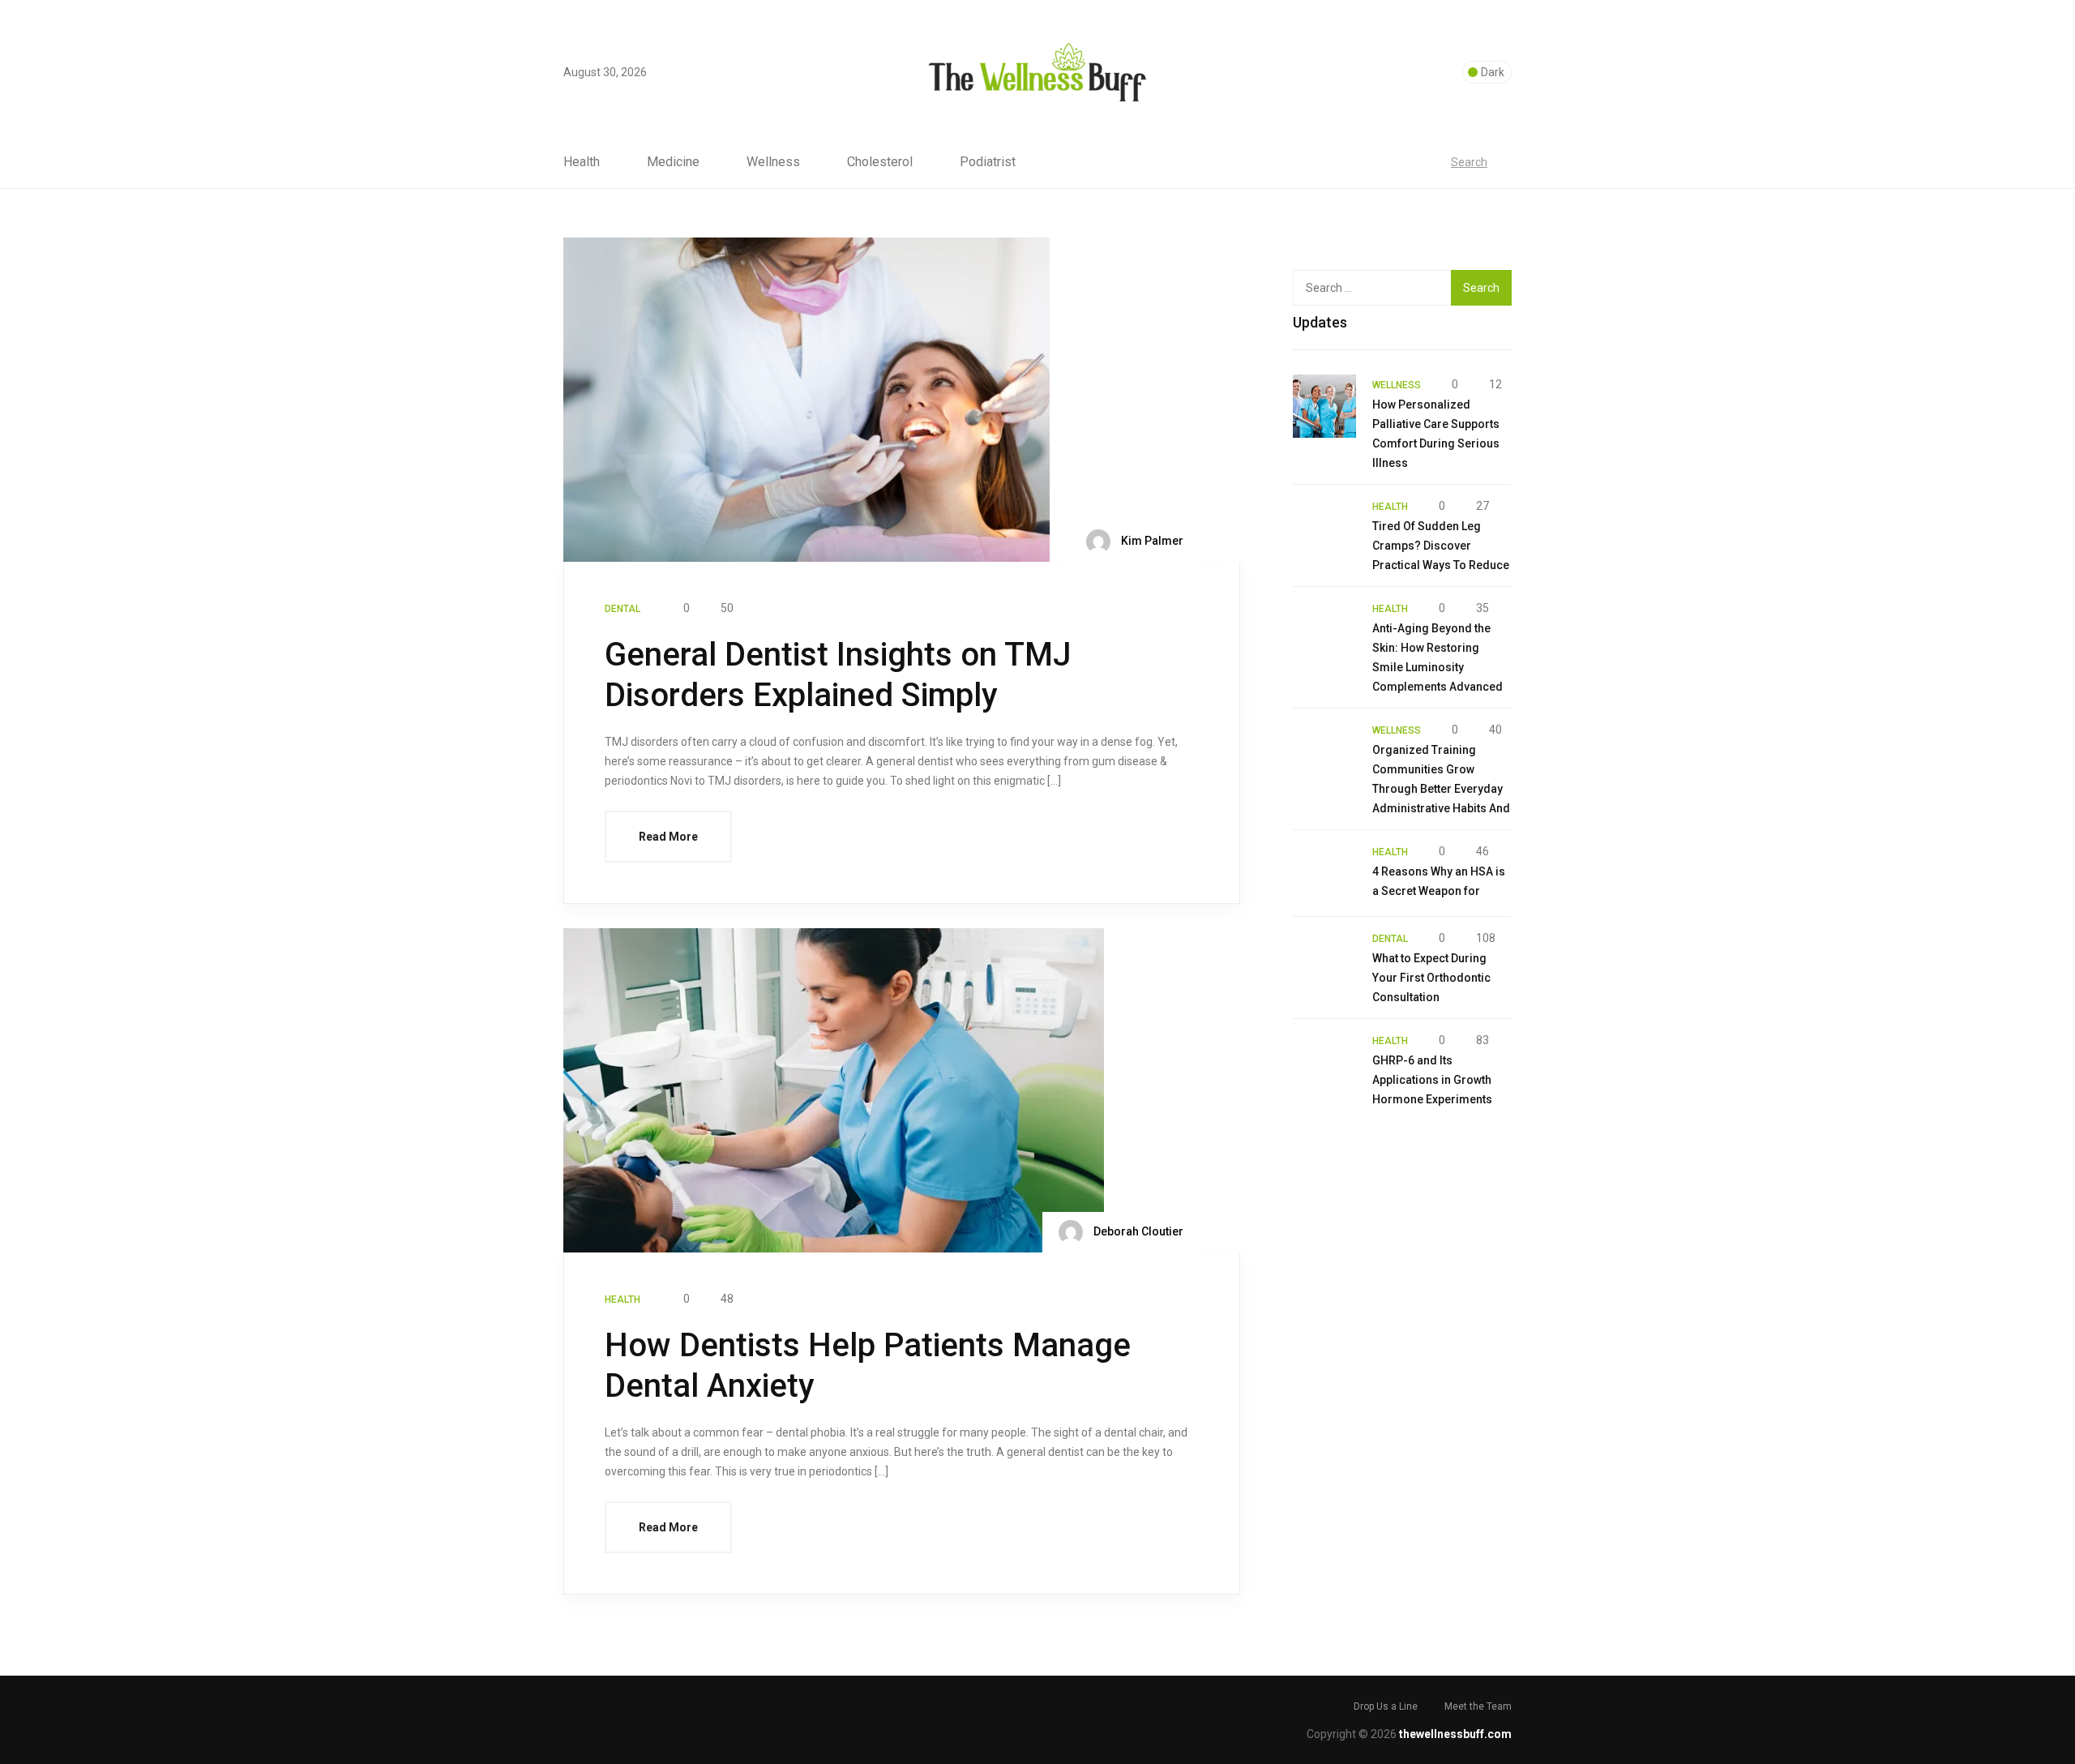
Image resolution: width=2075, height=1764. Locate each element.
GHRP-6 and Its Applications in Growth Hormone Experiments (1432, 1080)
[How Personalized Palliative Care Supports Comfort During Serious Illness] (1324, 406)
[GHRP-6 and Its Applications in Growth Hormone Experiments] (1324, 1062)
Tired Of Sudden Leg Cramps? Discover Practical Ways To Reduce (1441, 546)
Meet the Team (1478, 1706)
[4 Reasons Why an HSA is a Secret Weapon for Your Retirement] (1324, 873)
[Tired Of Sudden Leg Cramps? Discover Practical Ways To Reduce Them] (1324, 528)
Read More (668, 837)
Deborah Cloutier (1137, 1231)
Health (582, 162)
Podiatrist (988, 162)
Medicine (673, 162)
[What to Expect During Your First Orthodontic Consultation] (1324, 960)
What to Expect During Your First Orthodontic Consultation (1431, 978)
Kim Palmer (1151, 541)
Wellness (773, 162)
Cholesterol (880, 162)
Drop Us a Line (1386, 1706)
